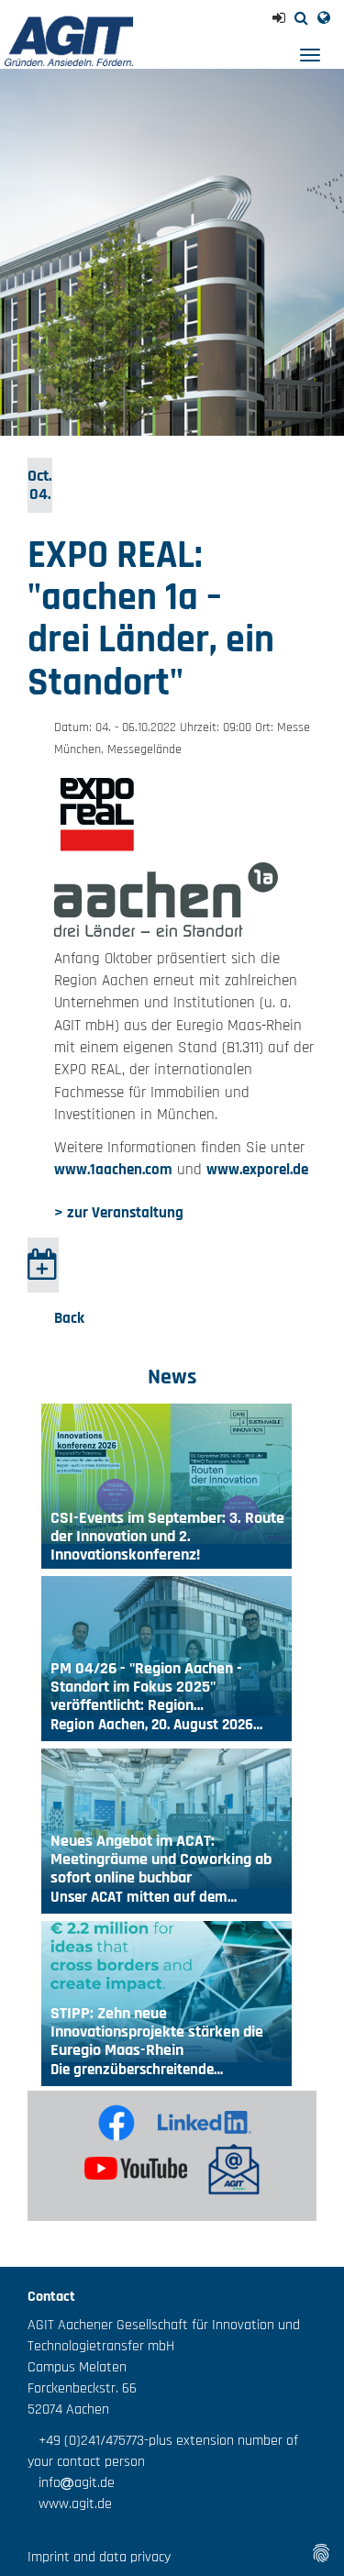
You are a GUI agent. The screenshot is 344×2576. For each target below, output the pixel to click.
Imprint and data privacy (99, 2557)
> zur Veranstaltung (119, 1213)
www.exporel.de (257, 1170)
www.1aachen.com (113, 1170)
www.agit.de (70, 2504)
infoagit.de (71, 2483)
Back (69, 1318)
